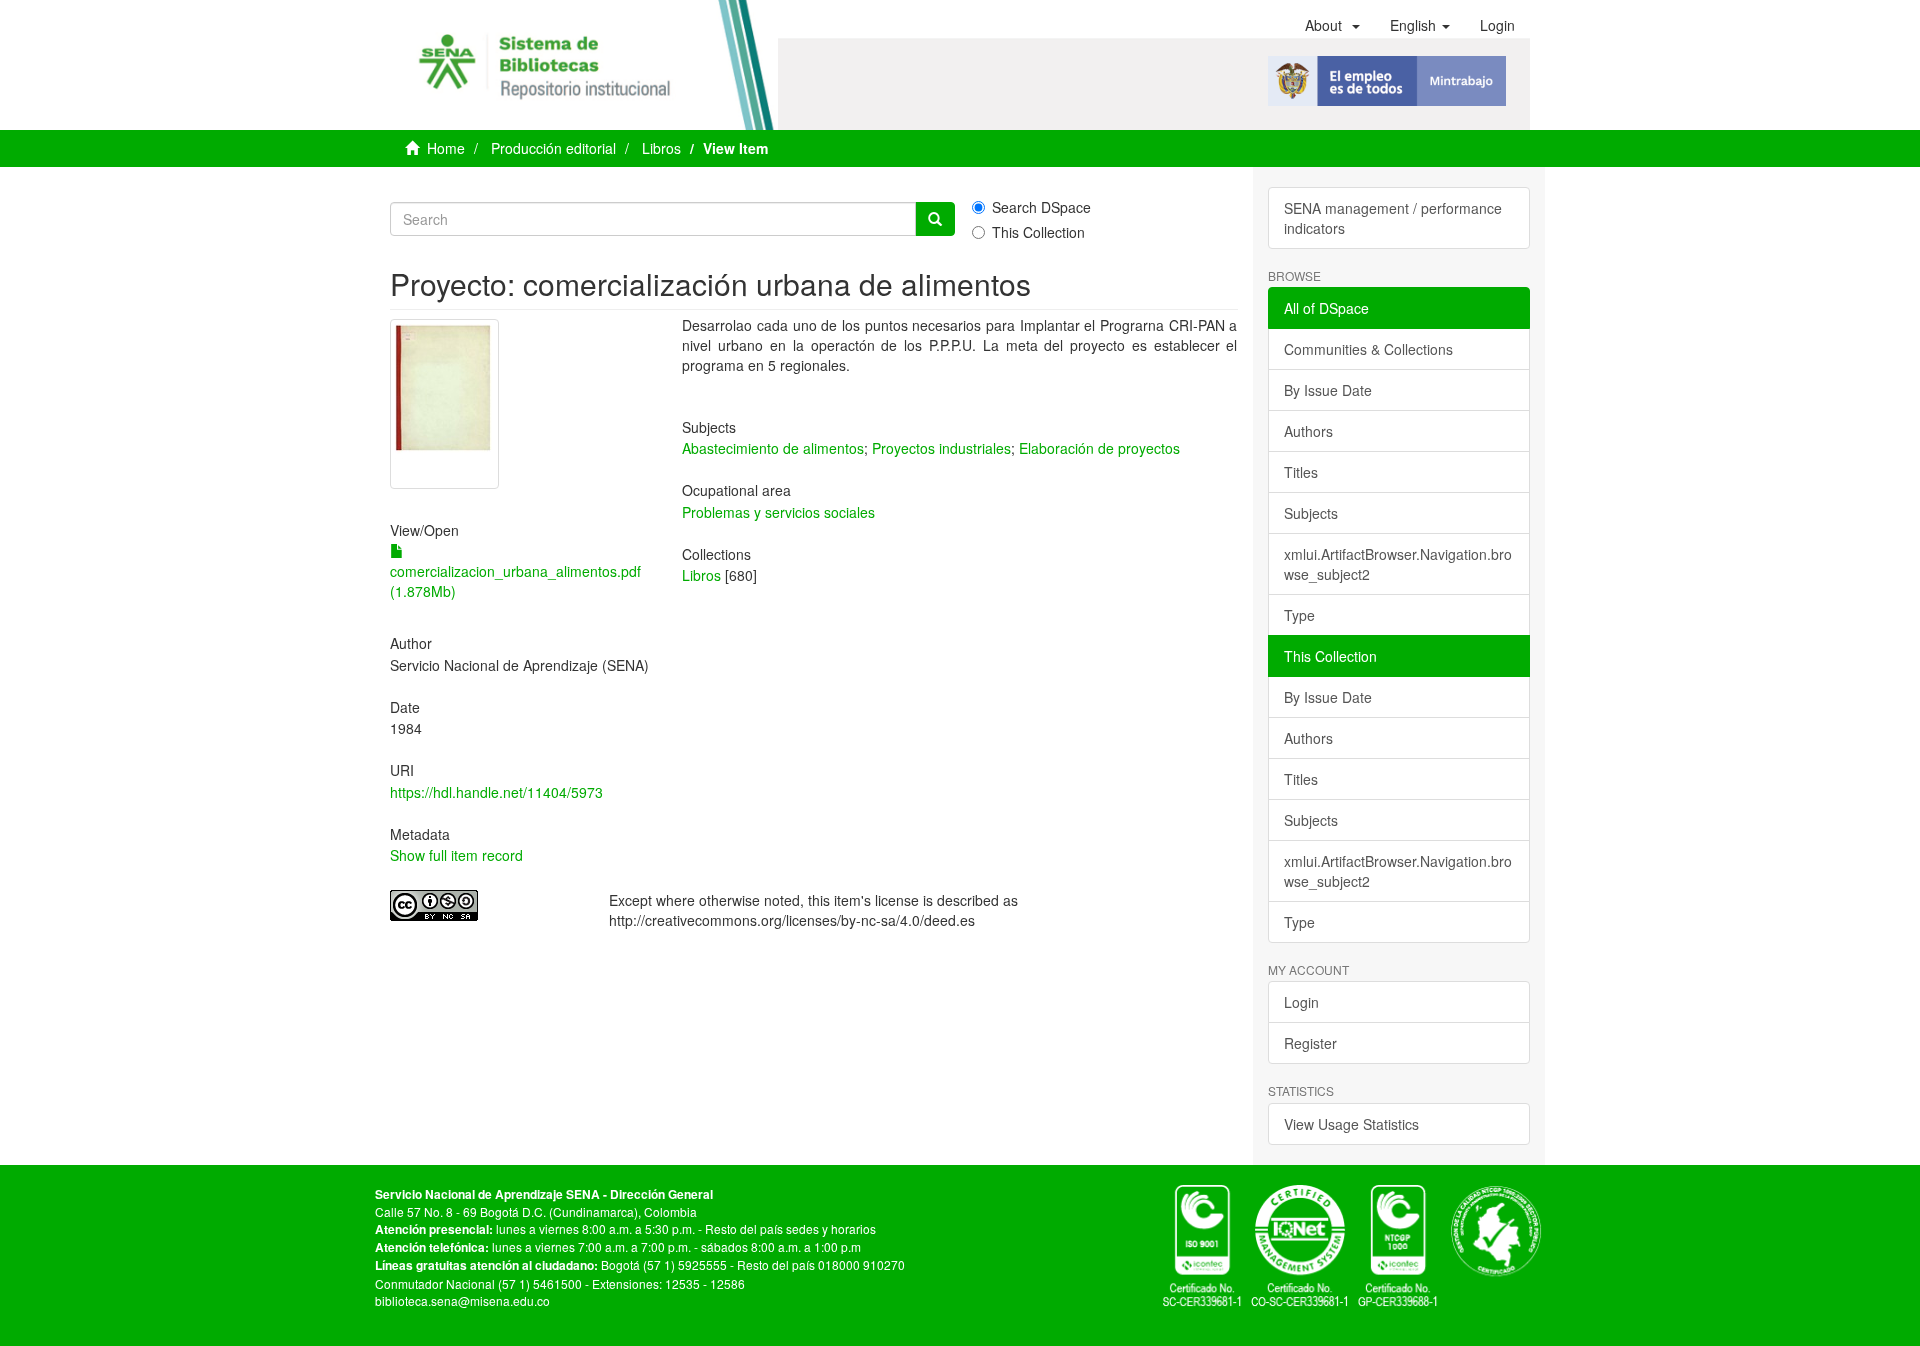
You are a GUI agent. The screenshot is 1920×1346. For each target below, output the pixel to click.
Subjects (1311, 513)
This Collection (1038, 232)
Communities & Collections (1368, 349)
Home (446, 148)
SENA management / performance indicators (1393, 218)
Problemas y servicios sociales (778, 512)
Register (1310, 1043)
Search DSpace (1041, 207)
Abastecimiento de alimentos (773, 448)
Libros (661, 148)
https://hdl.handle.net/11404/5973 (496, 792)
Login (1301, 1002)
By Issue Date (1328, 390)
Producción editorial (553, 148)
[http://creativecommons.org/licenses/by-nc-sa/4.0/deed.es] (484, 905)
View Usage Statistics (1351, 1124)
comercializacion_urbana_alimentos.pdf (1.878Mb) (515, 581)
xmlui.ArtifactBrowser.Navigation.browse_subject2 (1398, 564)
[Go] (935, 219)
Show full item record (456, 855)
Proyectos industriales (941, 448)
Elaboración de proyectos (1099, 448)
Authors (1308, 431)
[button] (1332, 25)
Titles (1301, 472)
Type (1299, 615)
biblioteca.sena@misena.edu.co (462, 1300)
